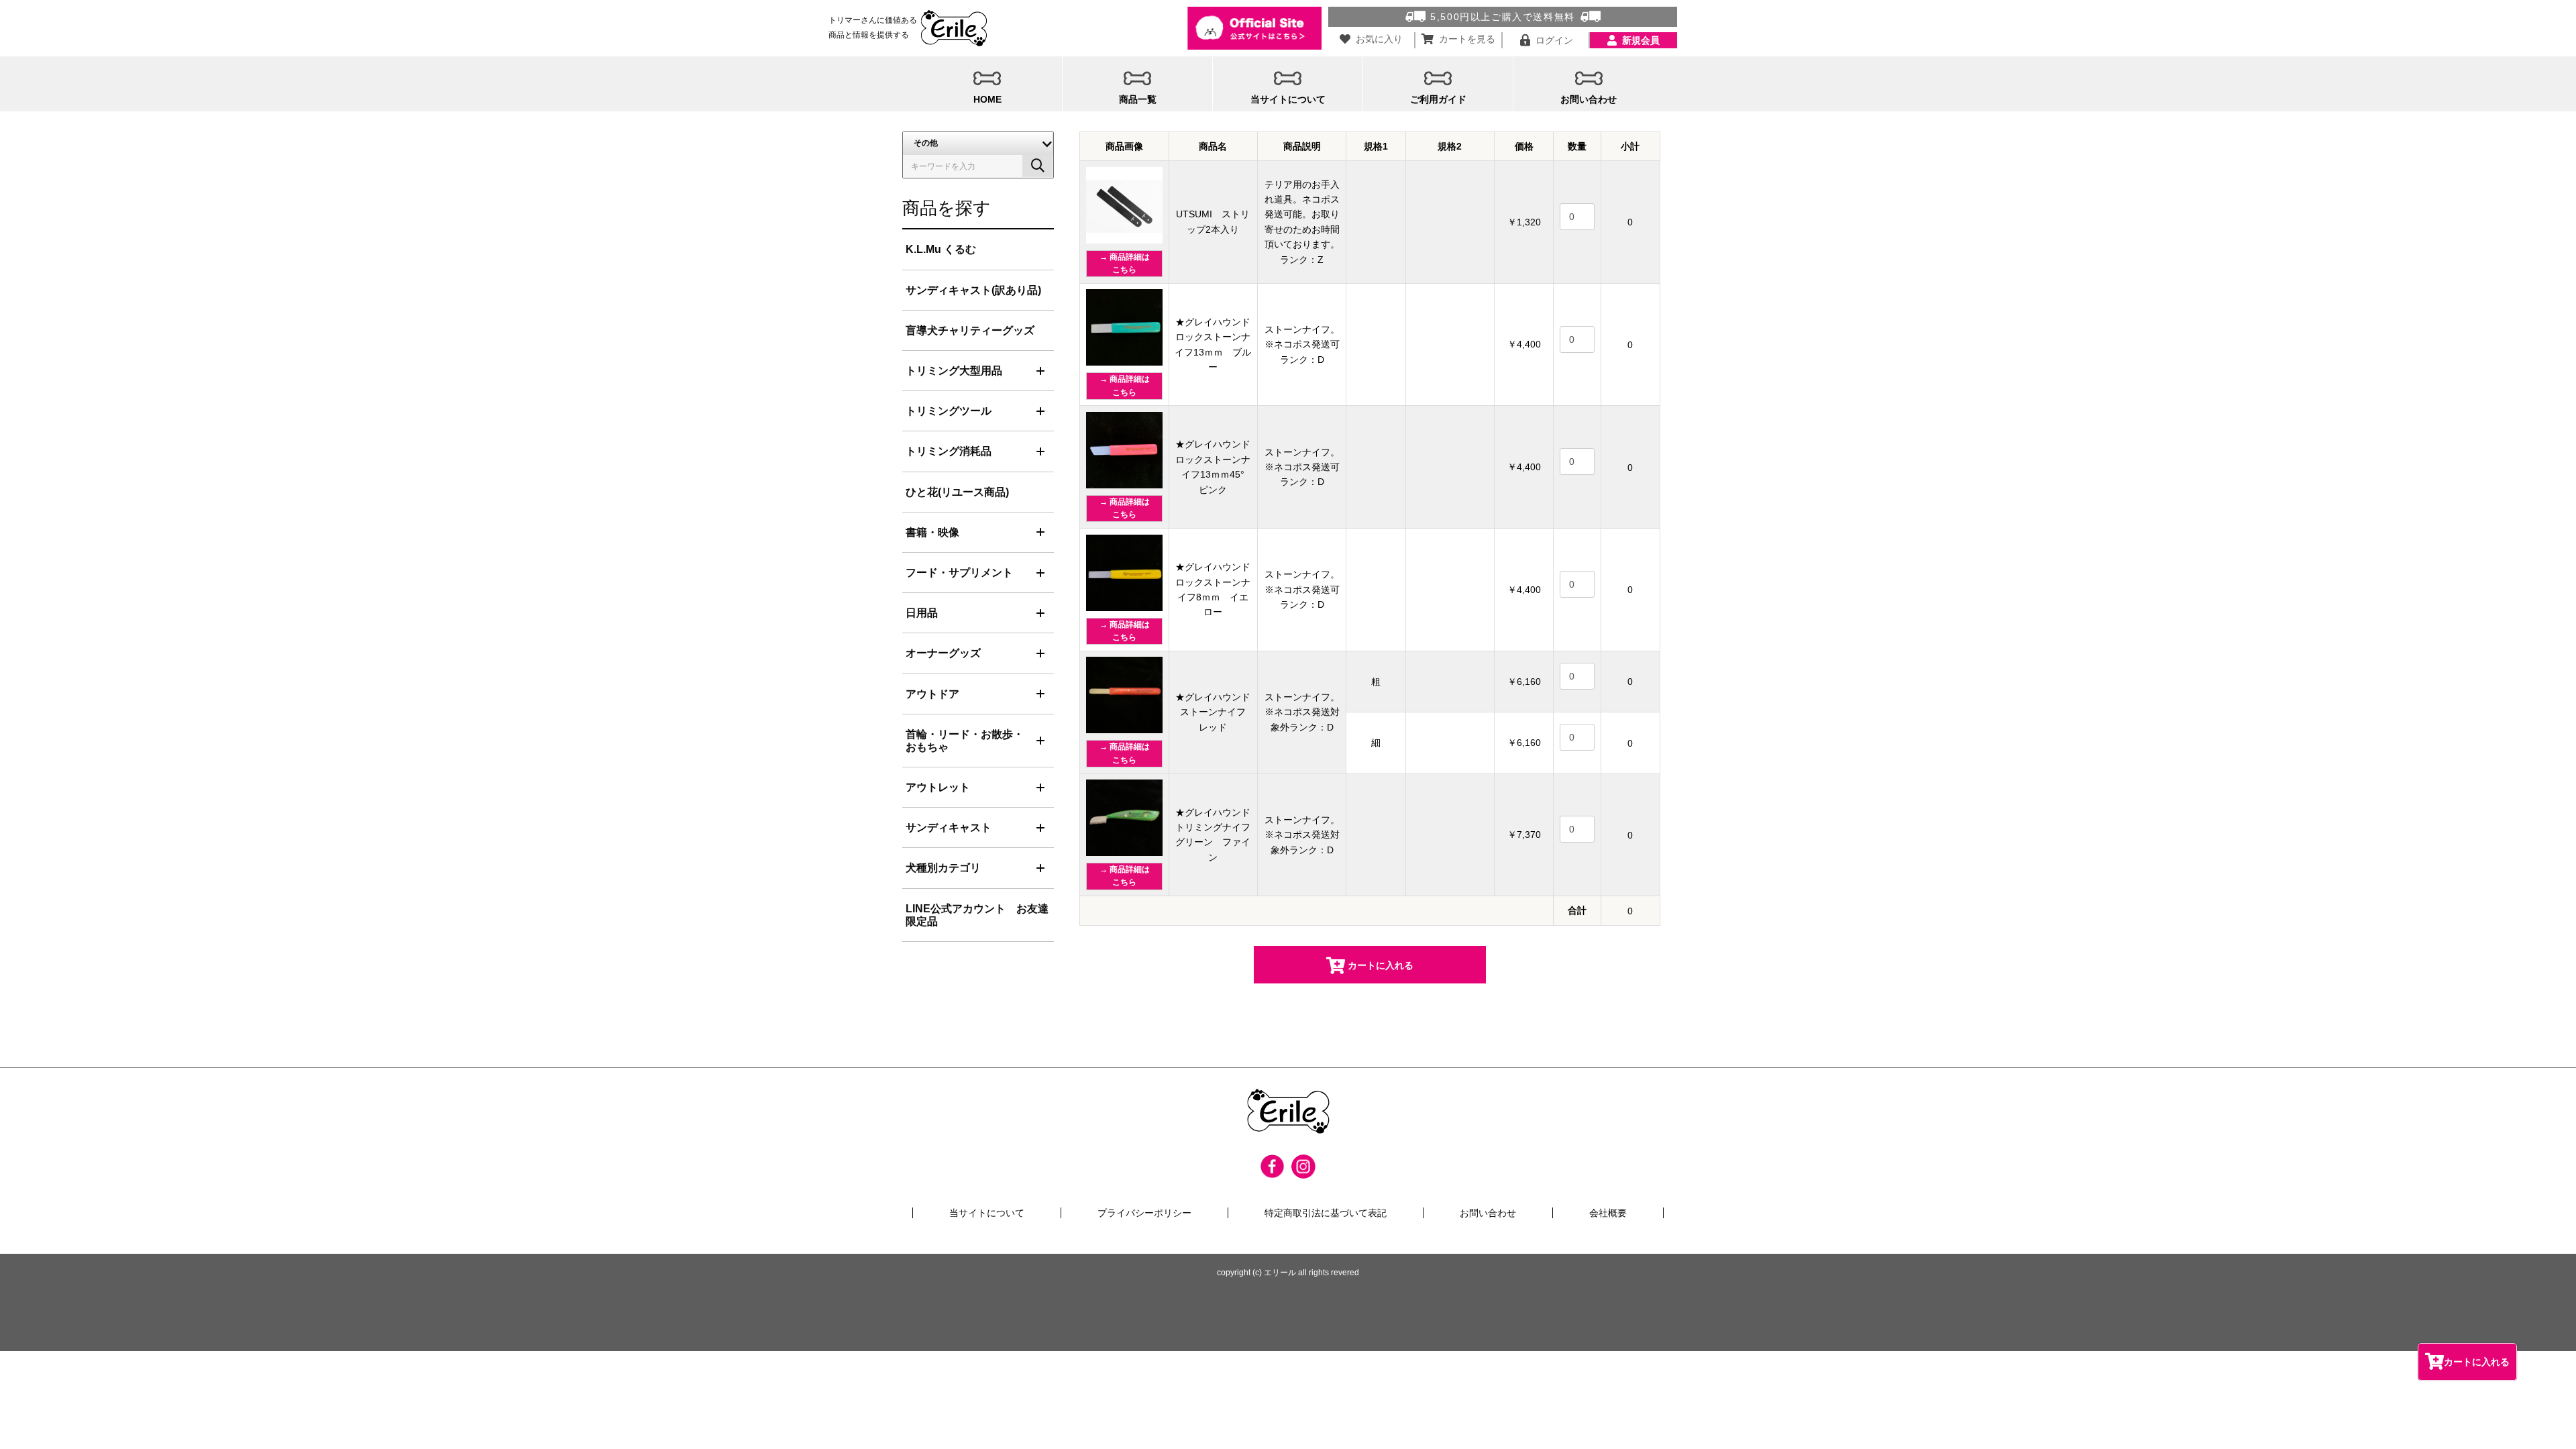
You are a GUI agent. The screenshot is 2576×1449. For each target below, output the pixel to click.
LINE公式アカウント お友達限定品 (977, 915)
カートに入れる (2477, 1362)
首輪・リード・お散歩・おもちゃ (965, 741)
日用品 (922, 613)
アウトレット (938, 787)
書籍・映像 (932, 532)
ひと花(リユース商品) (957, 492)
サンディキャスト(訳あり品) (973, 290)
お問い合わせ (1488, 1213)
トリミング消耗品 (949, 451)
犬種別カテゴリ (943, 868)
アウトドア (932, 694)
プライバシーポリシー (1144, 1213)
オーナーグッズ (943, 653)
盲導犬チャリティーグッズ (970, 330)
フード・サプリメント (959, 573)
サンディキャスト (949, 827)
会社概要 (1608, 1213)
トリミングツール (949, 411)
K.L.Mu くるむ (941, 249)
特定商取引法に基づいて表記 (1326, 1213)
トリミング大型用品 (954, 371)
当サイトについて (987, 1213)
